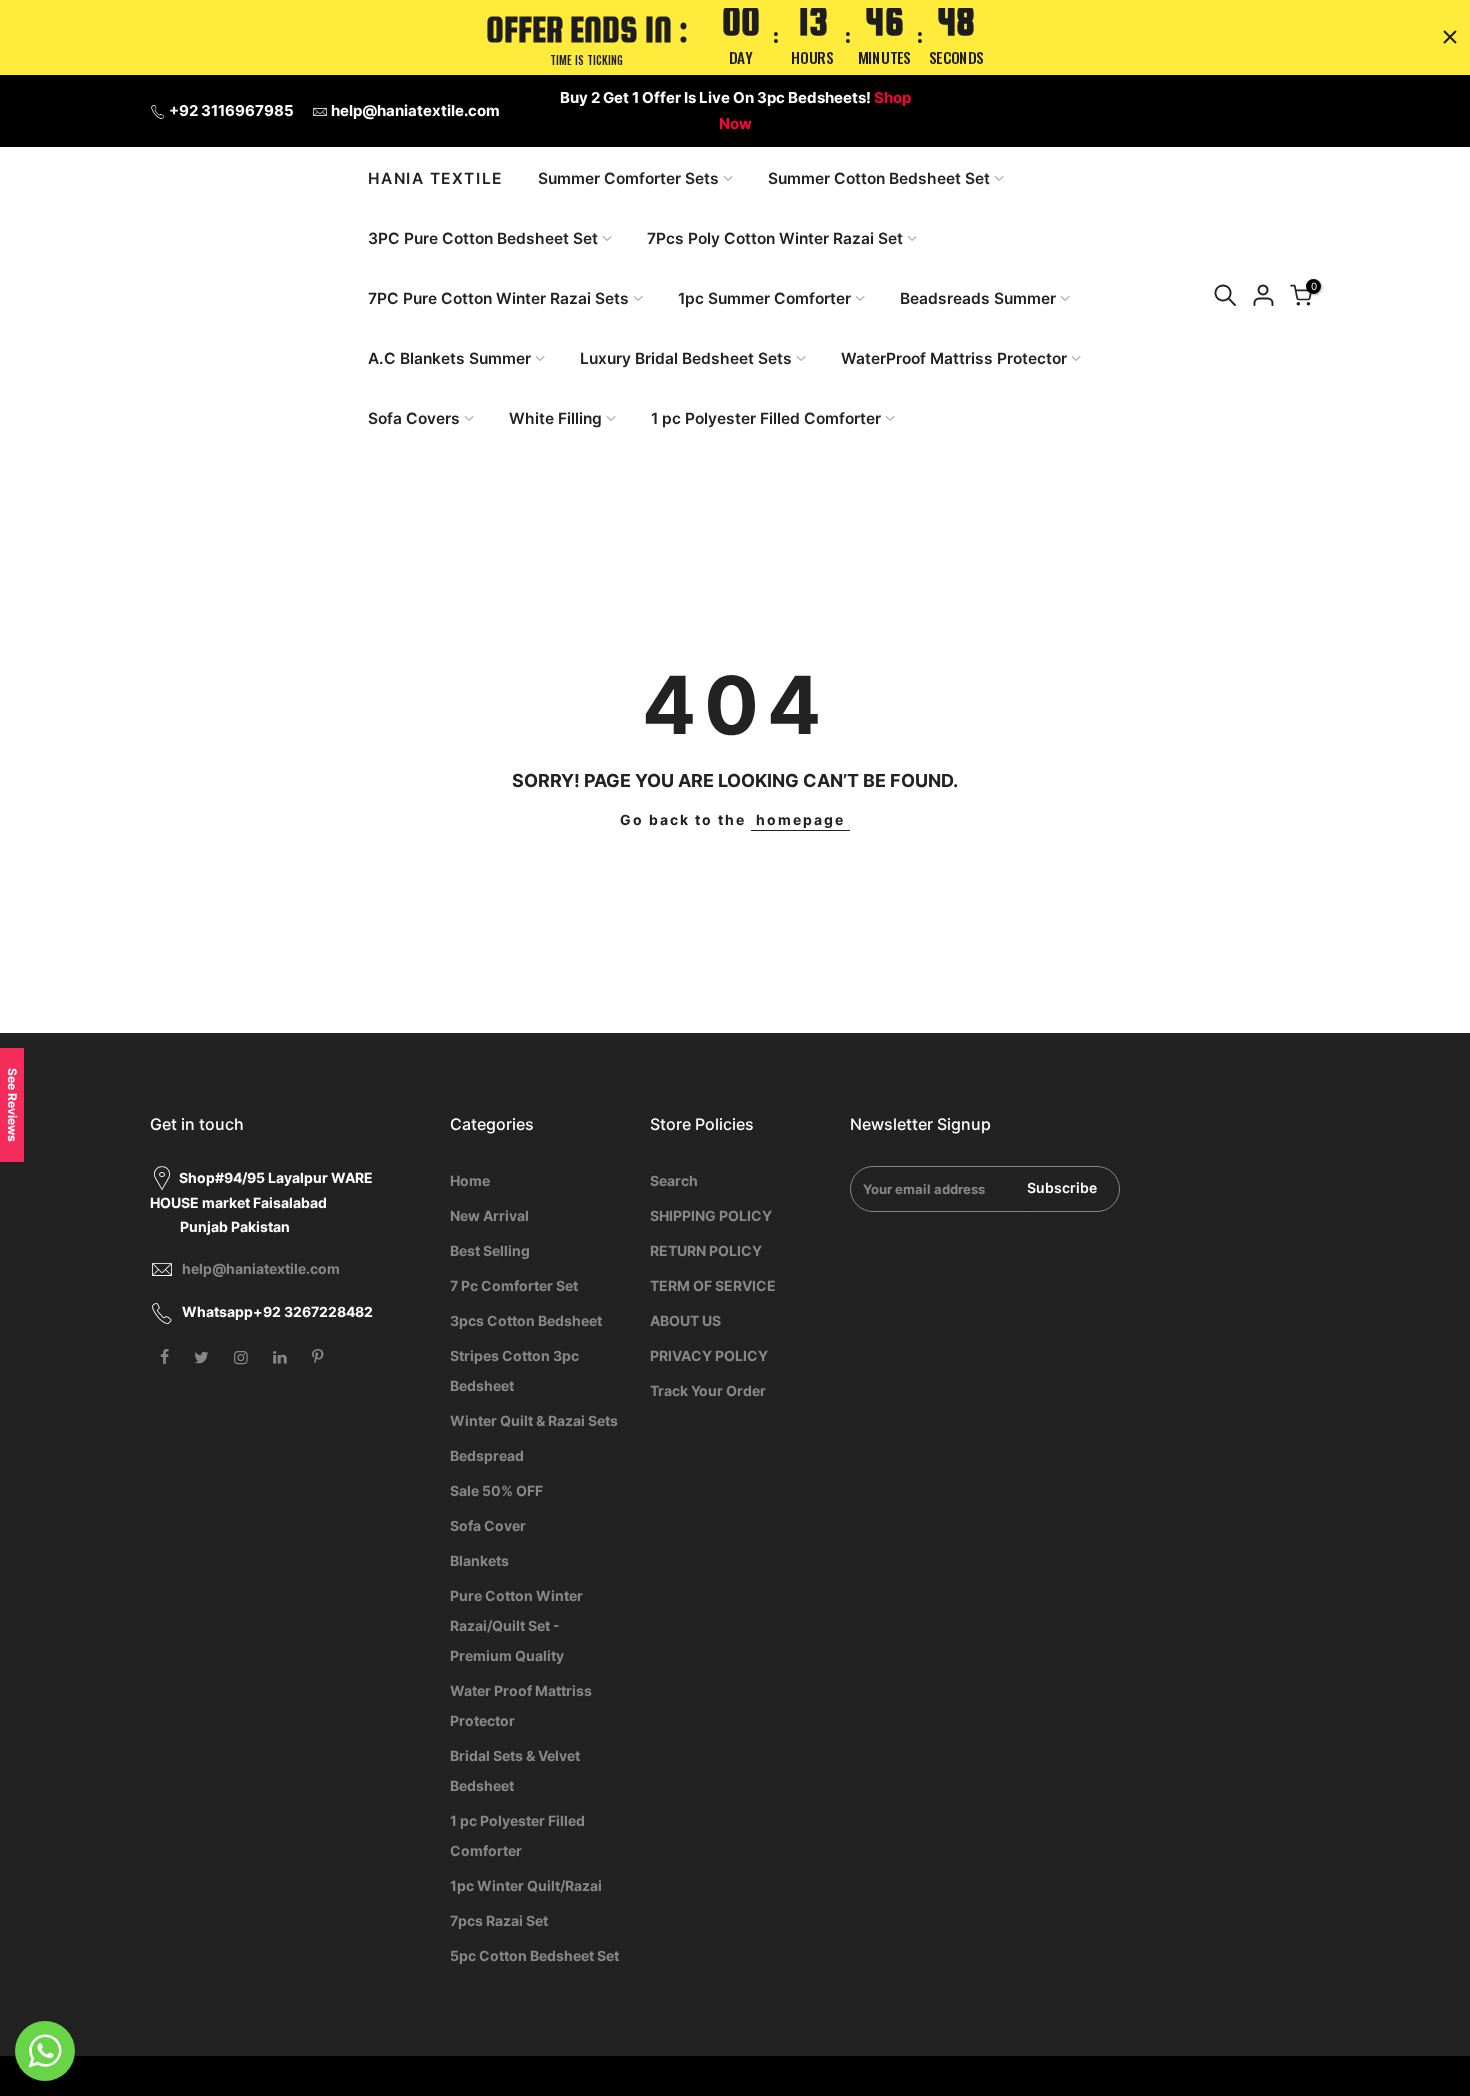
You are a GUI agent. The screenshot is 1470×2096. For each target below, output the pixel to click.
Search (674, 1180)
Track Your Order (708, 1390)
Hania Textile (435, 179)
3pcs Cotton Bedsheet (526, 1320)
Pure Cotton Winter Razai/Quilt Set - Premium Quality (516, 1625)
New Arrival (489, 1215)
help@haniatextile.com (415, 110)
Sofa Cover (488, 1525)
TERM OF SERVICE (713, 1285)
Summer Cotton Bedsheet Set (879, 178)
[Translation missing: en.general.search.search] (1225, 298)
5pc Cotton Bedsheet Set (534, 1955)
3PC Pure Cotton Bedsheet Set (483, 238)
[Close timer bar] (1450, 37)
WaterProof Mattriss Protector (954, 358)
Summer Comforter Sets (628, 178)
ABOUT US (685, 1320)
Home (470, 1180)
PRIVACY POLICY (709, 1355)
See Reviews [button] (12, 1105)
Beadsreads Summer (978, 298)
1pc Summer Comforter (764, 298)
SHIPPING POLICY (711, 1215)
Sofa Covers (414, 418)
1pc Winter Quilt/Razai (526, 1885)
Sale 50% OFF (496, 1490)
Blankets (479, 1560)
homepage (800, 819)
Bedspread (487, 1455)
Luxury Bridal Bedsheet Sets (686, 358)
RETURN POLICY (706, 1250)
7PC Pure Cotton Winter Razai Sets (498, 298)
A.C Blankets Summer (449, 358)
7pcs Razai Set (499, 1920)
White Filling (555, 418)
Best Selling (490, 1250)
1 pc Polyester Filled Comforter (766, 418)
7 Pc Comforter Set (514, 1285)
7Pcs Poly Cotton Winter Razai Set (775, 238)
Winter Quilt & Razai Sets (534, 1420)
